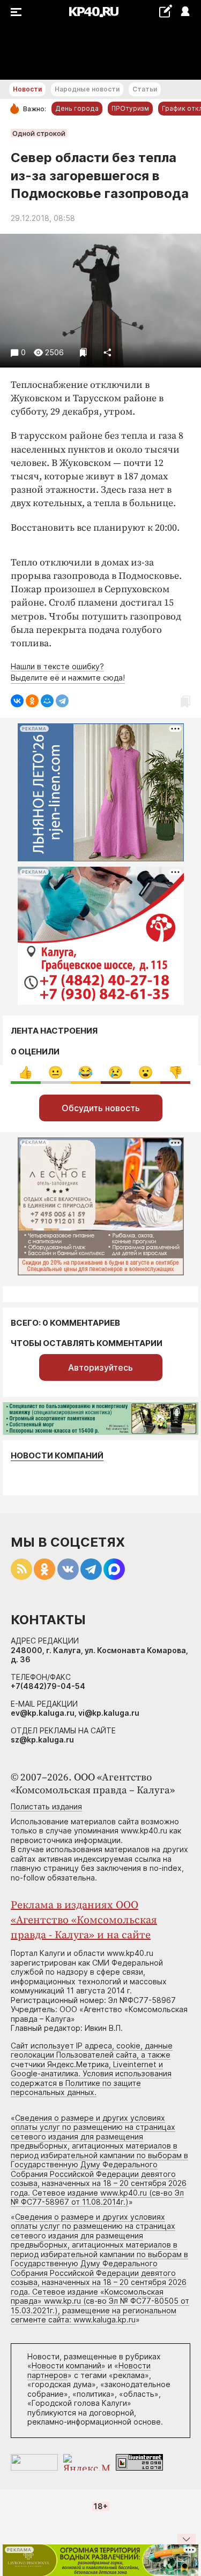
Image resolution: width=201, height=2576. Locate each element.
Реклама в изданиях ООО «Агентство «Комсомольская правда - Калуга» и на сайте (84, 1920)
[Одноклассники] (32, 701)
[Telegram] (62, 701)
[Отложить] (83, 352)
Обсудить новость (101, 1108)
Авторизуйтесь (100, 1367)
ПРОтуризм (130, 108)
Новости (27, 89)
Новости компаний (57, 1455)
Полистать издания (46, 1806)
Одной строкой (39, 133)
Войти (185, 12)
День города (77, 108)
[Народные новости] (165, 11)
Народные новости (87, 89)
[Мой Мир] (47, 701)
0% (25, 1072)
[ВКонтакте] (17, 701)
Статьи (145, 89)
